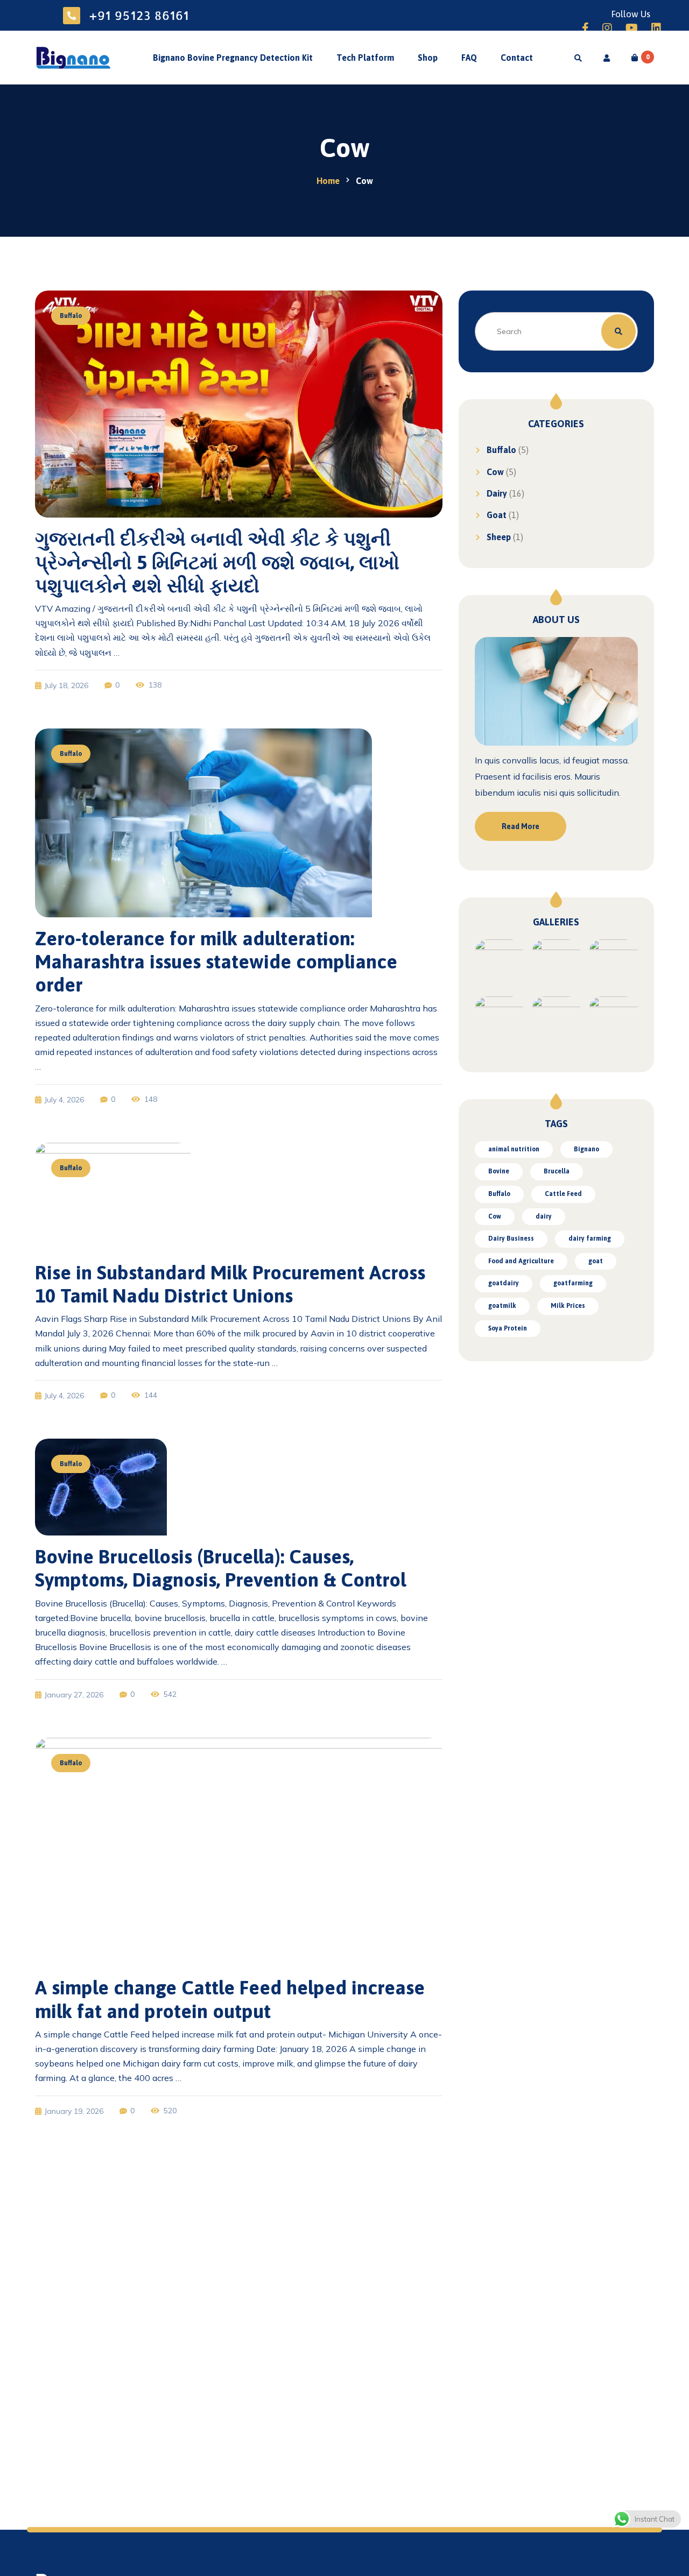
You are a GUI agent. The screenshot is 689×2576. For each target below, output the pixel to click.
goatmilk (502, 1306)
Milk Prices (568, 1306)
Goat (497, 515)
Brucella (557, 1171)
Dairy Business (511, 1239)
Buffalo (501, 450)
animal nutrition (514, 1149)
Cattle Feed (563, 1194)
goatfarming (573, 1283)
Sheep (499, 537)
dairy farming (590, 1239)
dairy (544, 1216)
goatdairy (504, 1283)
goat (596, 1261)
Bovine (499, 1171)
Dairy (497, 493)
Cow (495, 472)
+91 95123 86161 (139, 15)
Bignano (586, 1149)
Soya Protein (508, 1328)
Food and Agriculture (521, 1261)
